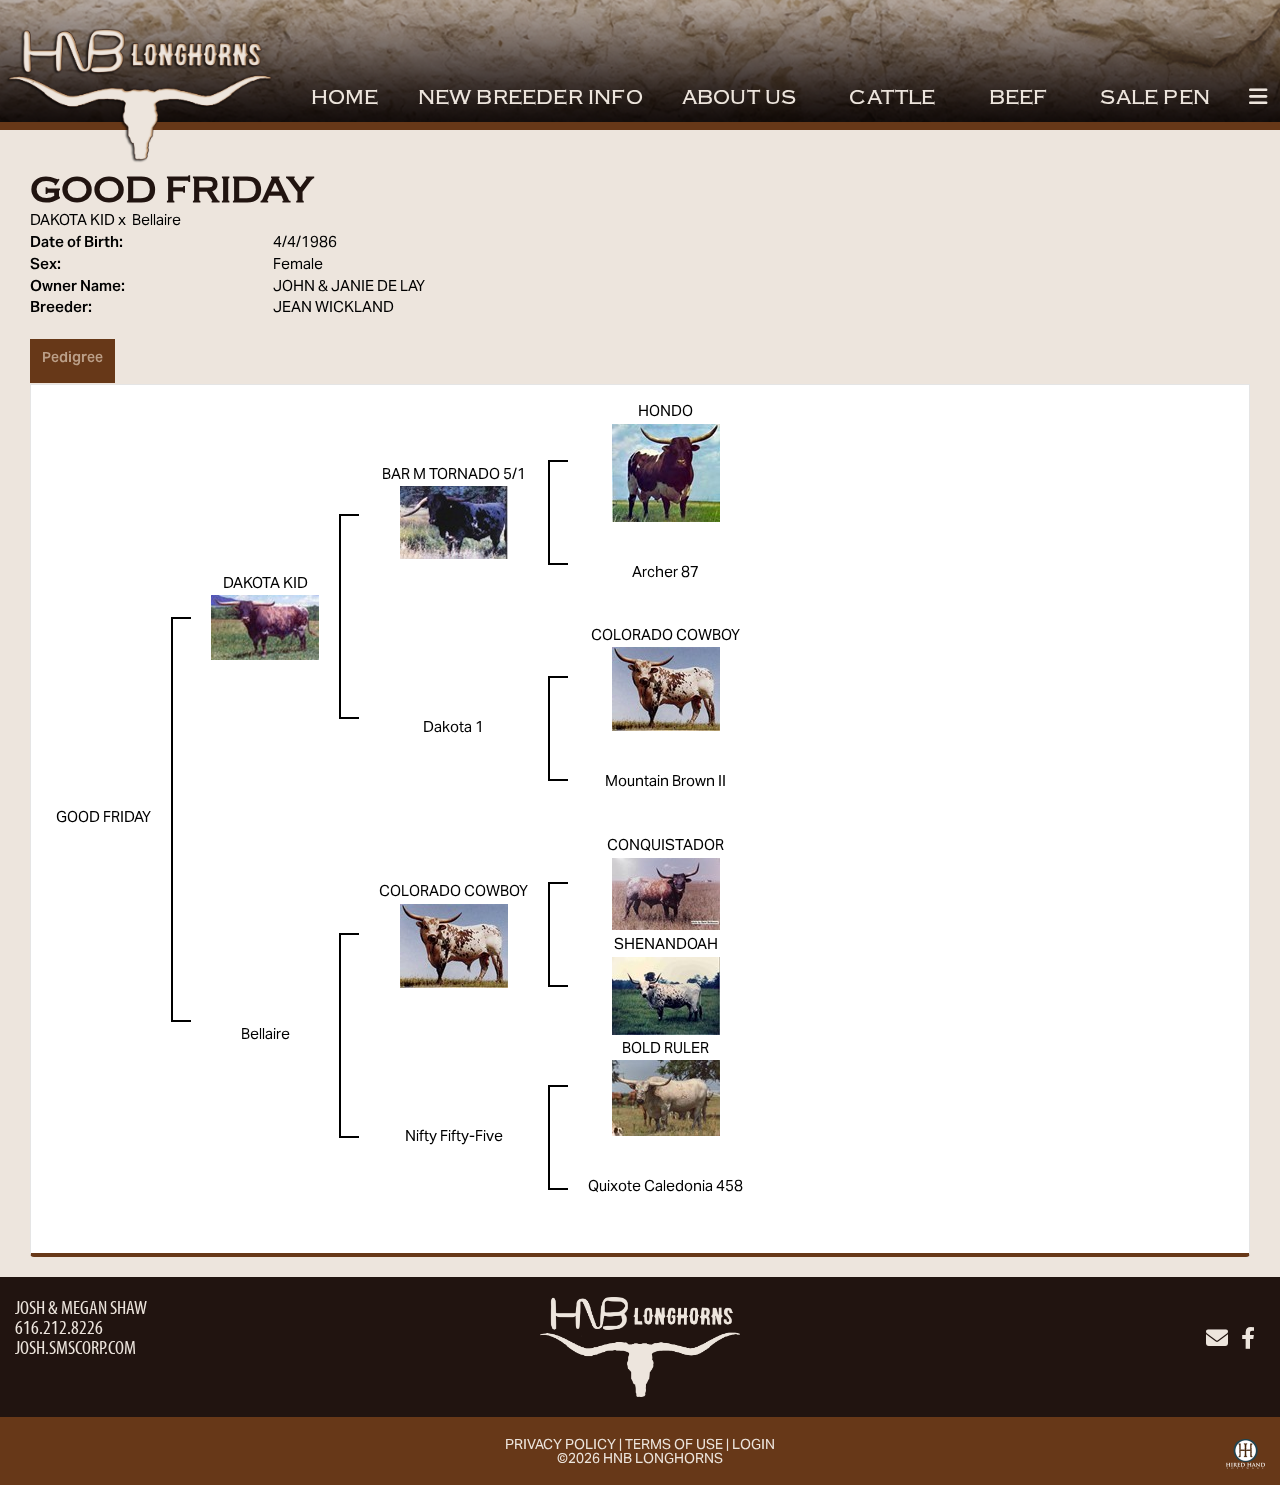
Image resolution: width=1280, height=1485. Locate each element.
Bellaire (156, 221)
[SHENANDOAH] (666, 996)
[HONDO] (666, 473)
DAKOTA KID (72, 221)
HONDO (665, 412)
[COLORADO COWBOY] (666, 689)
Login (753, 1446)
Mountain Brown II (665, 782)
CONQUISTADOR (665, 846)
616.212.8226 (59, 1326)
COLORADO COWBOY (665, 636)
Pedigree (72, 359)
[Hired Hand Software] (1245, 1461)
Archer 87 (665, 573)
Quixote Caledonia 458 (665, 1187)
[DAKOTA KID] (265, 627)
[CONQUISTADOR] (666, 894)
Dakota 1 (453, 728)
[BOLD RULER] (666, 1098)
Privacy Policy (560, 1446)
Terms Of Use (674, 1446)
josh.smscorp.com (75, 1346)
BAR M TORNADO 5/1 (454, 475)
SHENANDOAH (666, 945)
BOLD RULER (665, 1049)
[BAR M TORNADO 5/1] (454, 523)
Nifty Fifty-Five (454, 1137)
